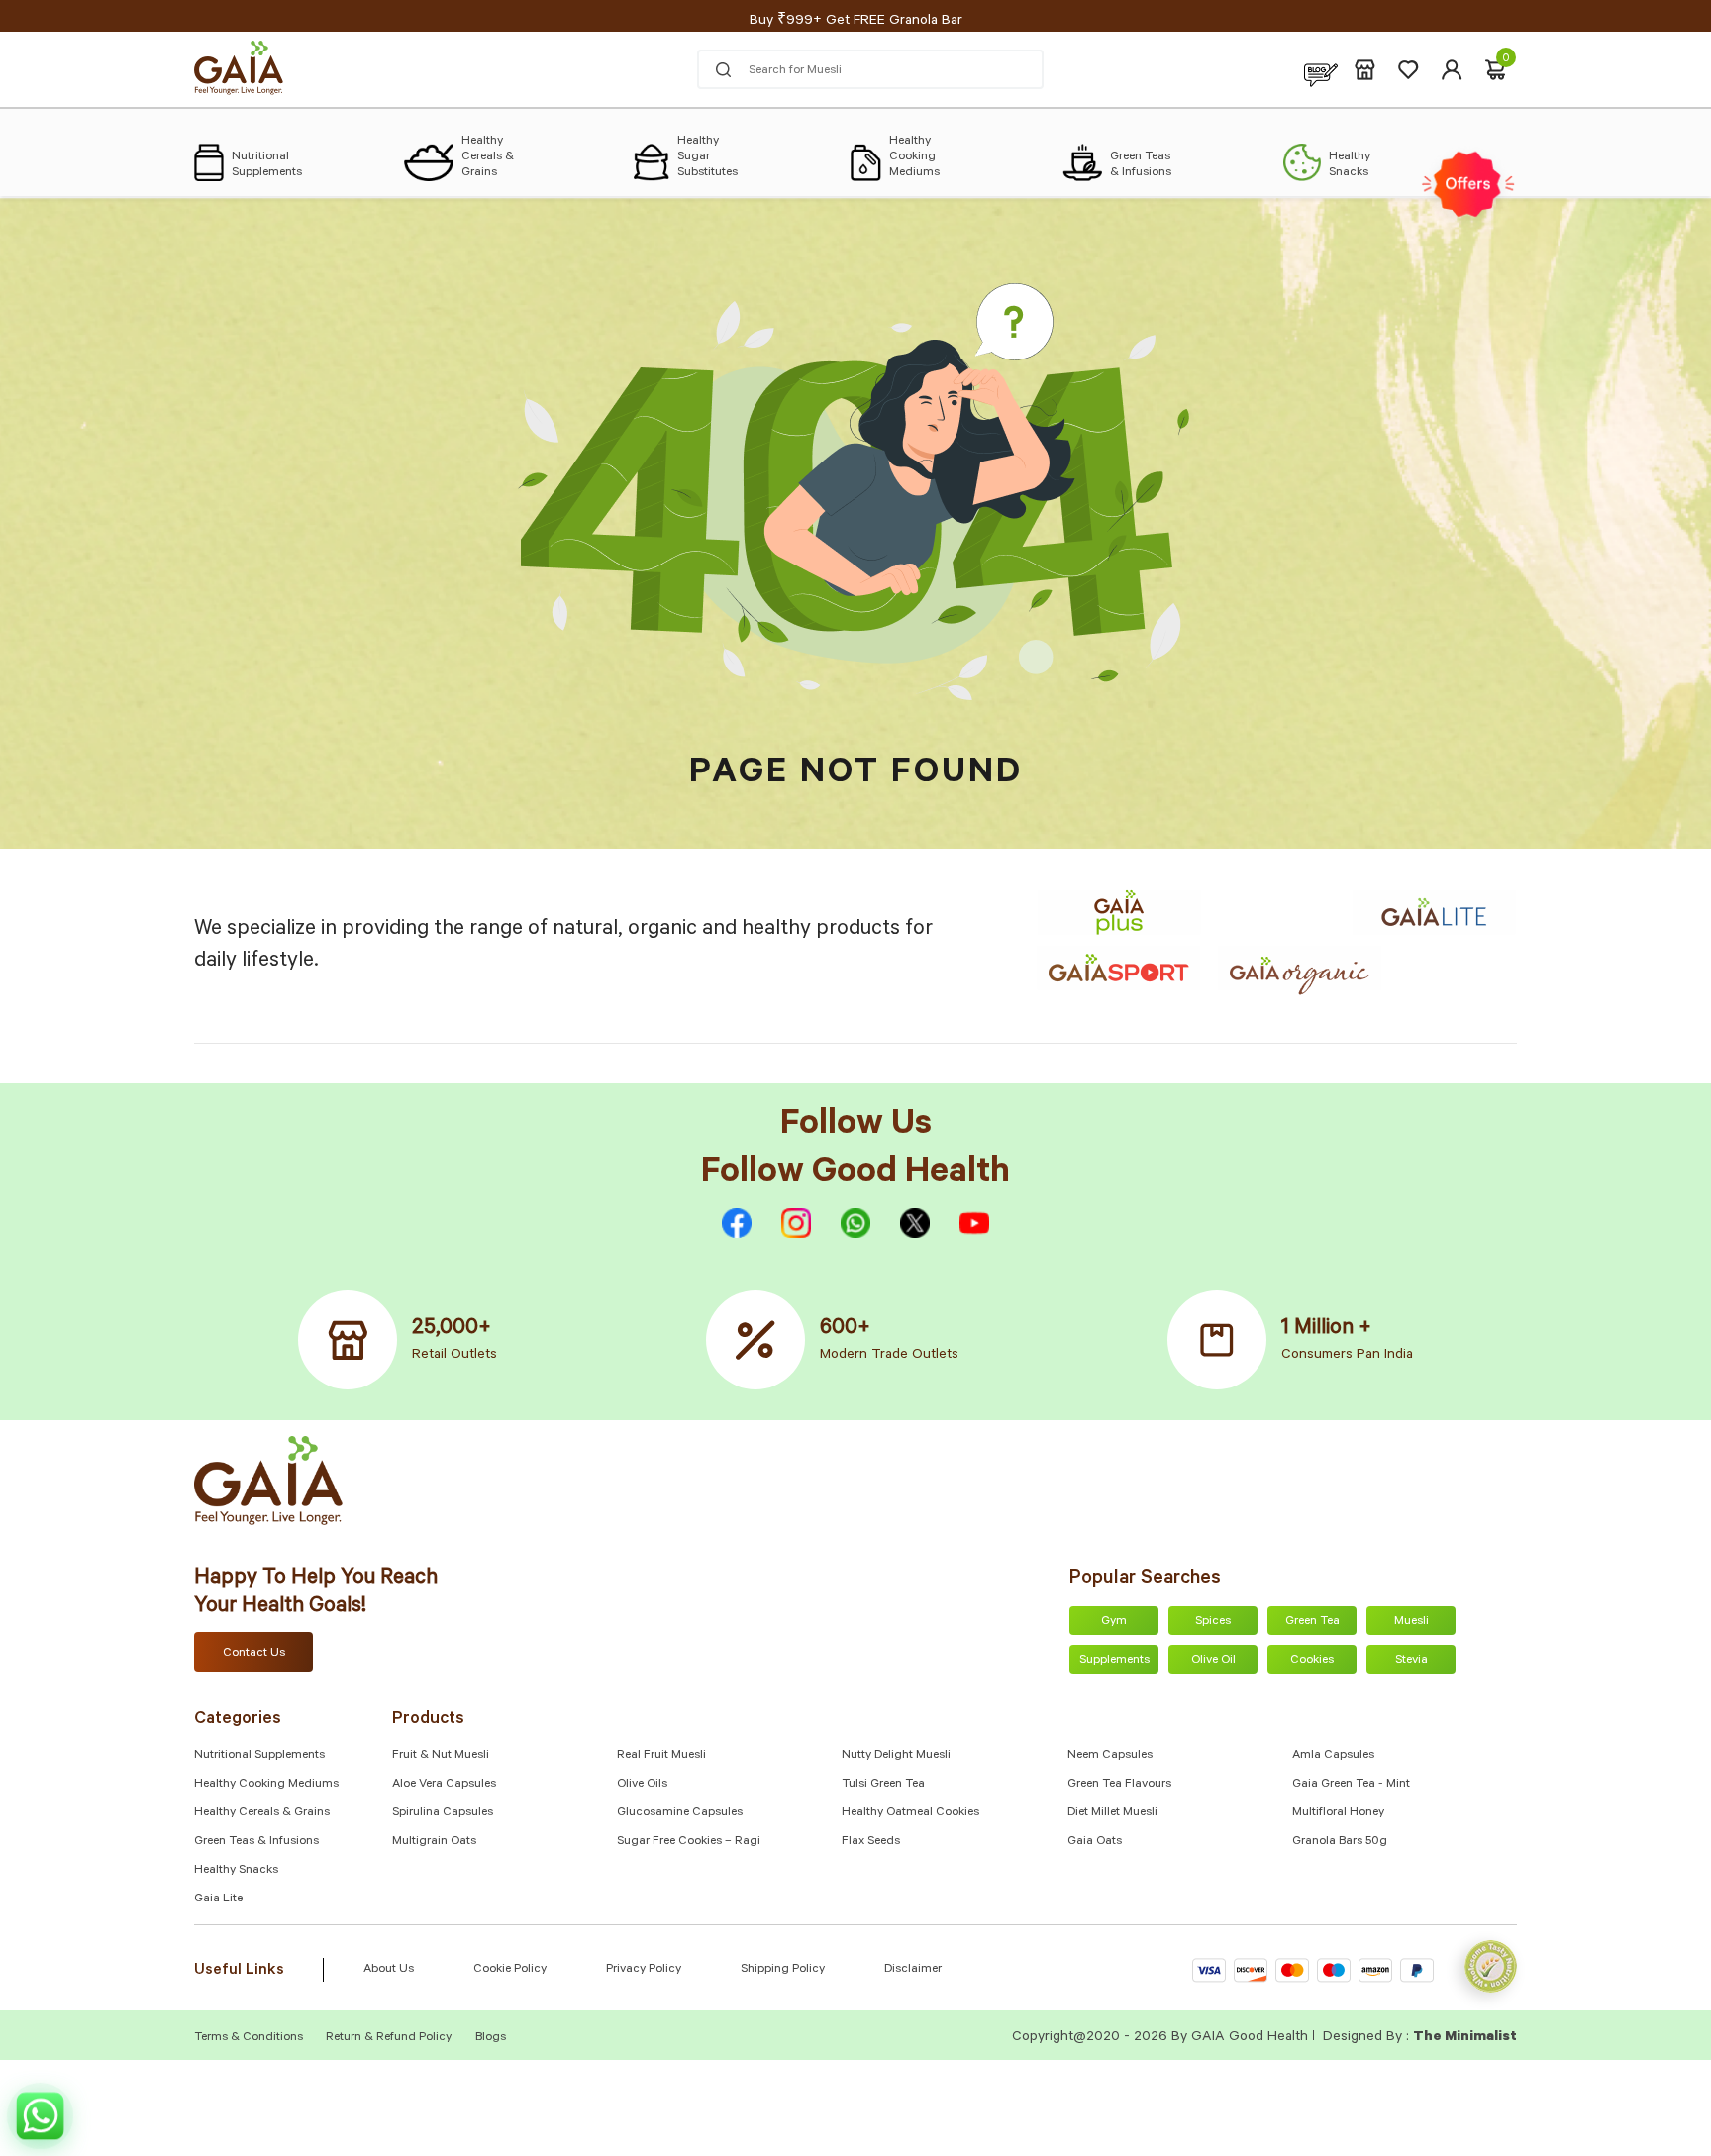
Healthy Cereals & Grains (262, 1813)
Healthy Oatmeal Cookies (910, 1813)
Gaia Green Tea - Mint (1351, 1785)
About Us (389, 1970)
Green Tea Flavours (1119, 1785)
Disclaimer (913, 1970)
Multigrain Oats (434, 1842)
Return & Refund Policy (389, 2038)
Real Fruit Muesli (661, 1756)
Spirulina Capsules (443, 1813)
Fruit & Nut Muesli (441, 1756)
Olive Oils (642, 1785)
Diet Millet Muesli (1112, 1813)
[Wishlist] (1409, 70)
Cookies (1312, 1661)
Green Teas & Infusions (256, 1842)
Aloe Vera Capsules (444, 1785)
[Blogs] (1321, 70)
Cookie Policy (510, 1970)
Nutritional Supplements (259, 1756)
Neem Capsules (1110, 1756)
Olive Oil (1213, 1661)
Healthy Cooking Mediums (266, 1785)
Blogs (491, 2038)
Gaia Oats (1095, 1842)
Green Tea (1312, 1622)
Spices (1213, 1622)
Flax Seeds (871, 1842)
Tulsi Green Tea (883, 1785)
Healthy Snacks (236, 1871)
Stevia (1411, 1661)
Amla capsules (1333, 1756)
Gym (1114, 1622)
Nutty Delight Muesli (896, 1756)
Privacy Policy (644, 1970)
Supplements (1114, 1661)
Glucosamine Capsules (680, 1813)
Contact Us (254, 1654)
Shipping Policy (783, 1970)
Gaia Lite (218, 1899)
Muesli (1411, 1622)
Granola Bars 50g (1340, 1842)
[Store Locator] (1365, 70)
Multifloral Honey (1338, 1813)
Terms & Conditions (250, 2038)
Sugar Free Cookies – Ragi (689, 1842)
